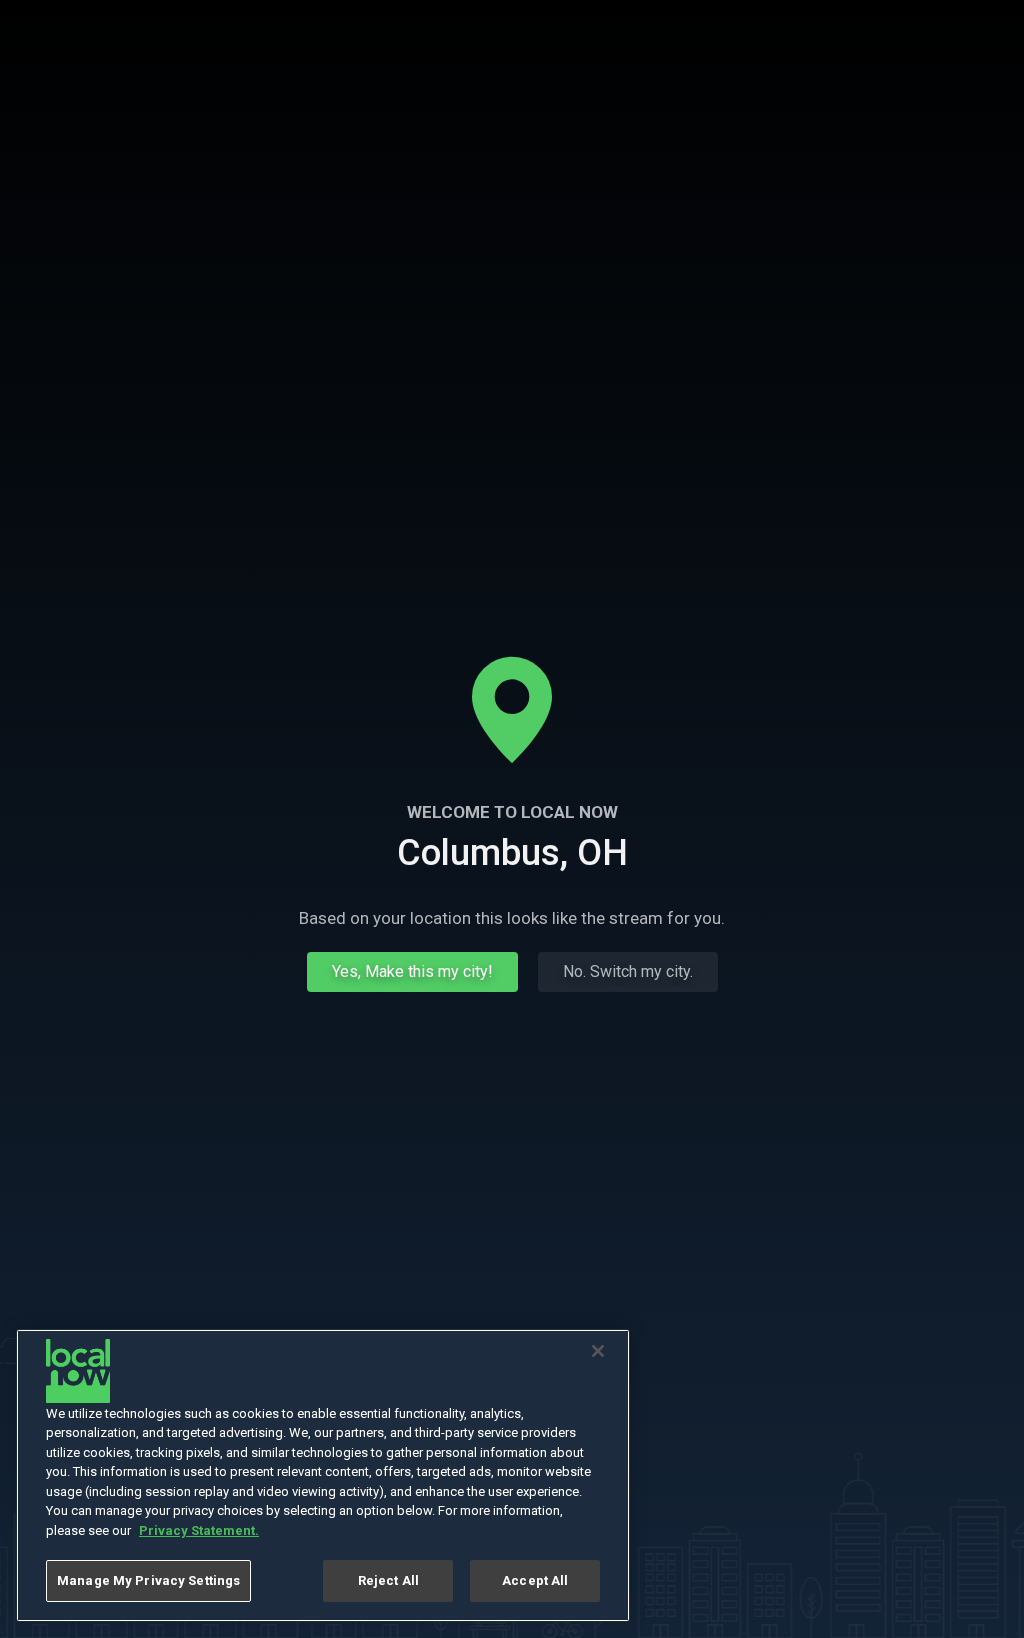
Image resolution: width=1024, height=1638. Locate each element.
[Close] (598, 1351)
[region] (323, 1475)
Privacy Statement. (199, 1530)
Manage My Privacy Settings (148, 1580)
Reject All (388, 1580)
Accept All (535, 1580)
